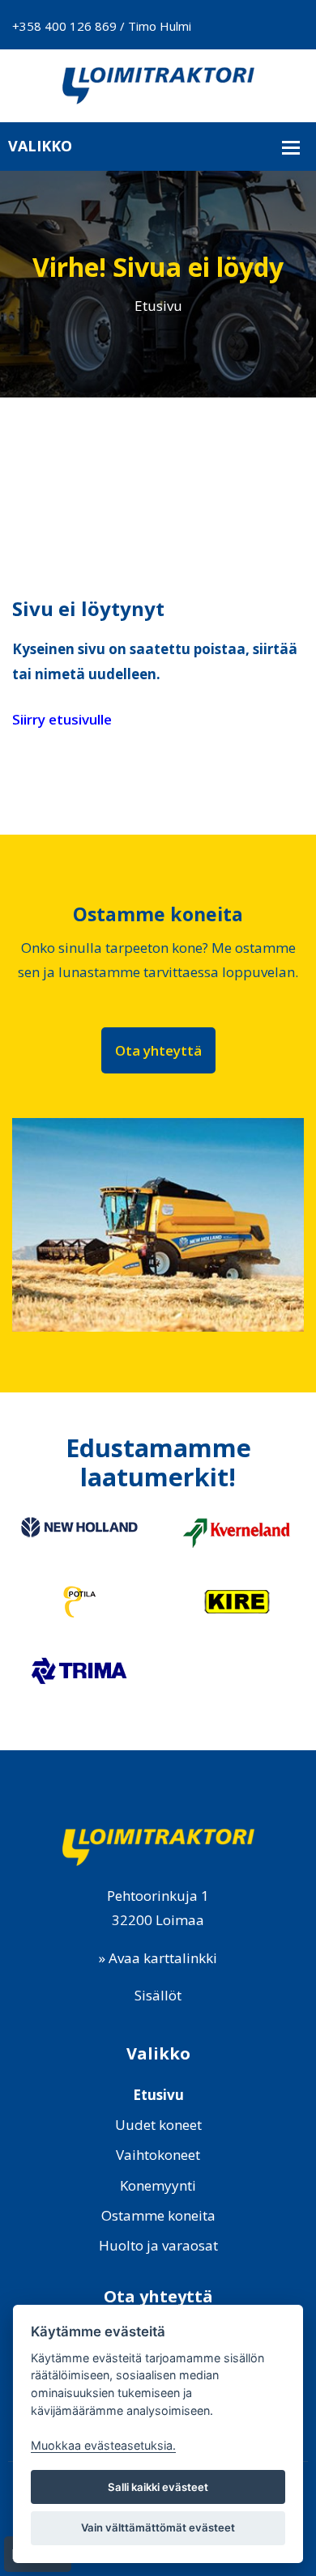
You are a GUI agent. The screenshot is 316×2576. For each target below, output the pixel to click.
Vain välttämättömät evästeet (158, 2527)
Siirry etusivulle (62, 719)
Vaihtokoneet (158, 2155)
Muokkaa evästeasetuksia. (103, 2445)
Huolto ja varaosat (158, 2245)
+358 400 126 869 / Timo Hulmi (102, 26)
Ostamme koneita (158, 2215)
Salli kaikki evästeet (158, 2487)
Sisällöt (158, 1995)
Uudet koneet (158, 2125)
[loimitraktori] (158, 84)
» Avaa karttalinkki (158, 1958)
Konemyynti (158, 2185)
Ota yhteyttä (158, 1050)
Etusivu (158, 306)
